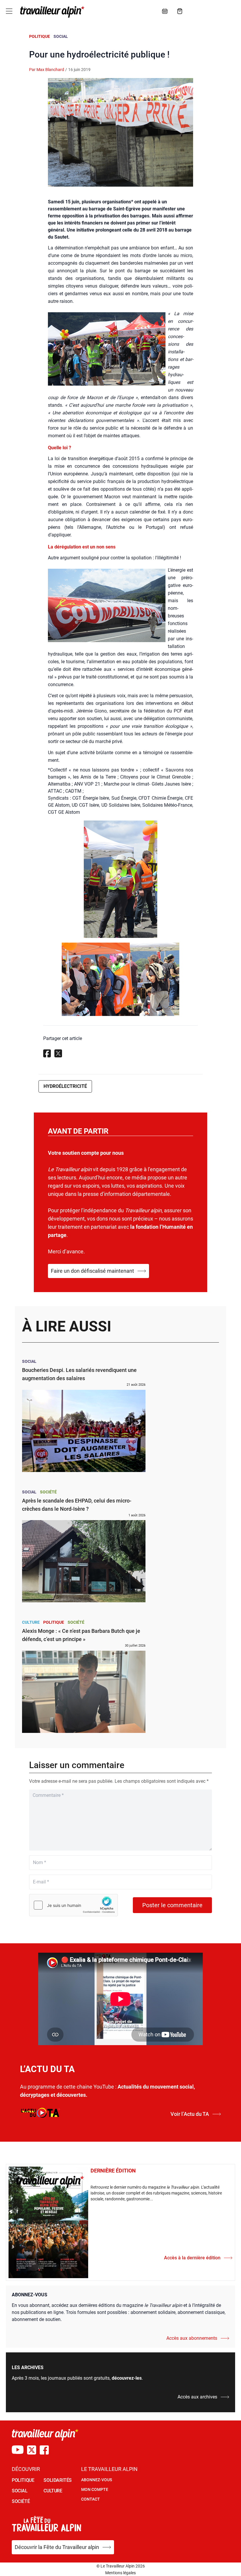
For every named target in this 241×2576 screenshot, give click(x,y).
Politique (40, 36)
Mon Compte (95, 2489)
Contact (91, 2499)
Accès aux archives (197, 2397)
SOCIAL (20, 2491)
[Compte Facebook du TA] (44, 2450)
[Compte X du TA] (32, 2450)
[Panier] (180, 11)
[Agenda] (165, 11)
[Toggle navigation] (9, 11)
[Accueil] (51, 12)
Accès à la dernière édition (192, 2258)
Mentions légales (120, 2573)
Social (61, 36)
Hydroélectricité (65, 1086)
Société (48, 1492)
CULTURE (53, 2491)
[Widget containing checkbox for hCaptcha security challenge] (73, 1905)
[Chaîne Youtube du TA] (18, 2450)
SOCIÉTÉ (21, 2501)
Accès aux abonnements (192, 2338)
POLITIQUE (23, 2480)
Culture (31, 1622)
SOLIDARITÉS (58, 2480)
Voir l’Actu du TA (190, 2114)
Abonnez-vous (97, 2480)
